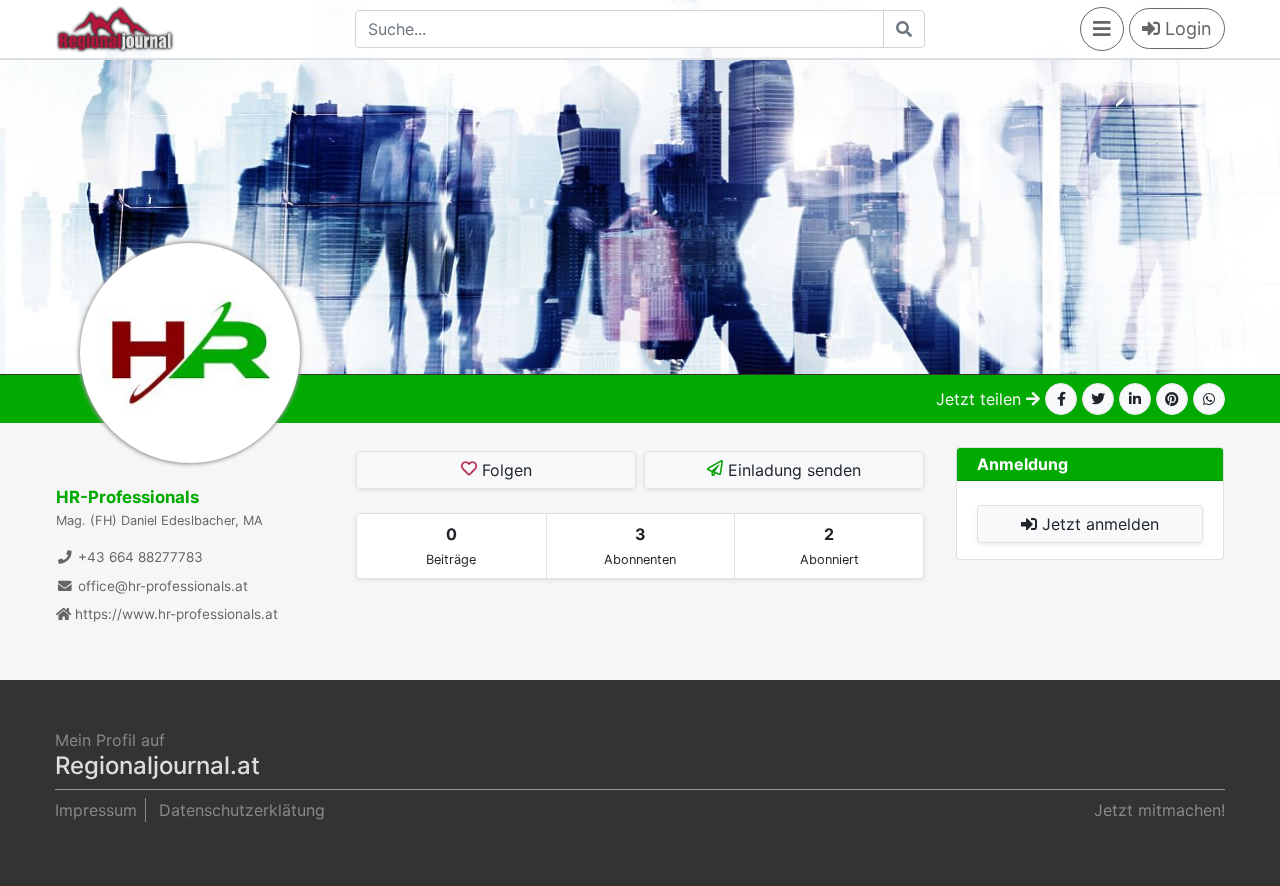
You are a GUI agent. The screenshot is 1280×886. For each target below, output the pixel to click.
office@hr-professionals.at (161, 586)
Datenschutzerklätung (242, 810)
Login (1186, 28)
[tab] (451, 546)
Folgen (504, 470)
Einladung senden (792, 470)
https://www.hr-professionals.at (174, 614)
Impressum (96, 810)
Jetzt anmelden (1098, 524)
